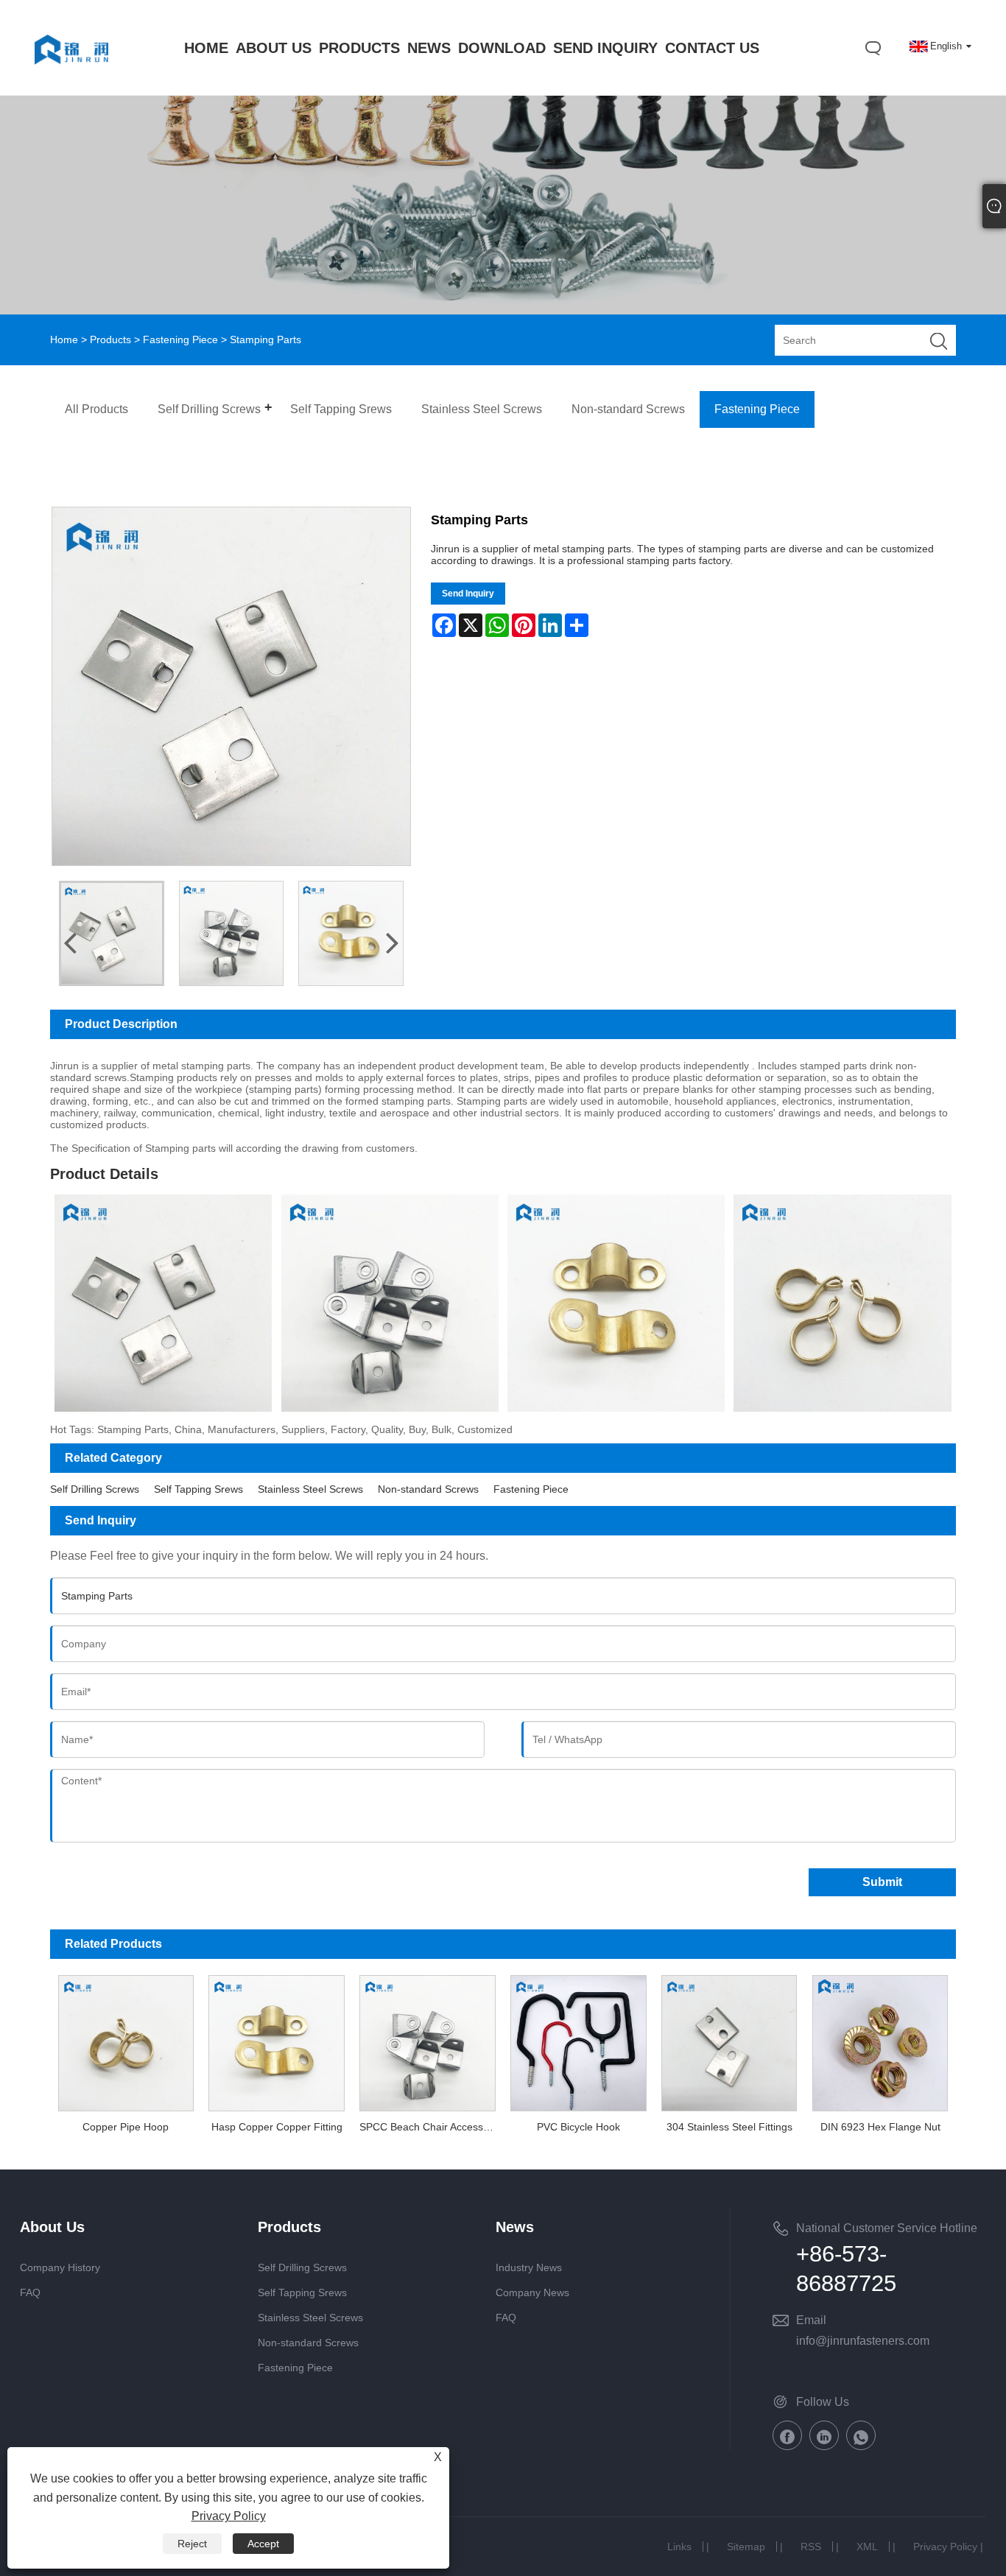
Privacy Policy (945, 2547)
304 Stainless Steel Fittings (729, 2127)
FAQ (30, 2292)
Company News (532, 2292)
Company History (60, 2267)
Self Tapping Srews (198, 1489)
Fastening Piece (180, 339)
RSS (811, 2547)
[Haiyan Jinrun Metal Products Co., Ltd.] (71, 79)
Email (811, 2320)
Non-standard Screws (428, 1489)
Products (110, 339)
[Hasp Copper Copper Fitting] (277, 2041)
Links (679, 2547)
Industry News (529, 2267)
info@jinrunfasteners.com (863, 2341)
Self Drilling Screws (95, 1489)
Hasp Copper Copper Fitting (277, 2127)
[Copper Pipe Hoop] (126, 2041)
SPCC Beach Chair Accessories (431, 2127)
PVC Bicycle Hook (578, 2127)
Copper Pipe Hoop (126, 2127)
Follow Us (823, 2402)
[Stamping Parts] (112, 933)
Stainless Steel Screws (310, 1489)
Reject (192, 2544)
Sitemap (746, 2547)
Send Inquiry (468, 594)
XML (867, 2547)
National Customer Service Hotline (887, 2228)
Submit (882, 1882)
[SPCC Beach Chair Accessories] (428, 2041)
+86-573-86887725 (846, 2269)
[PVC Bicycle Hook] (578, 2041)
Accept (263, 2544)
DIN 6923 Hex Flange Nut (880, 2127)
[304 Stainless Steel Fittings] (729, 2041)
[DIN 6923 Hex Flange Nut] (880, 2041)
